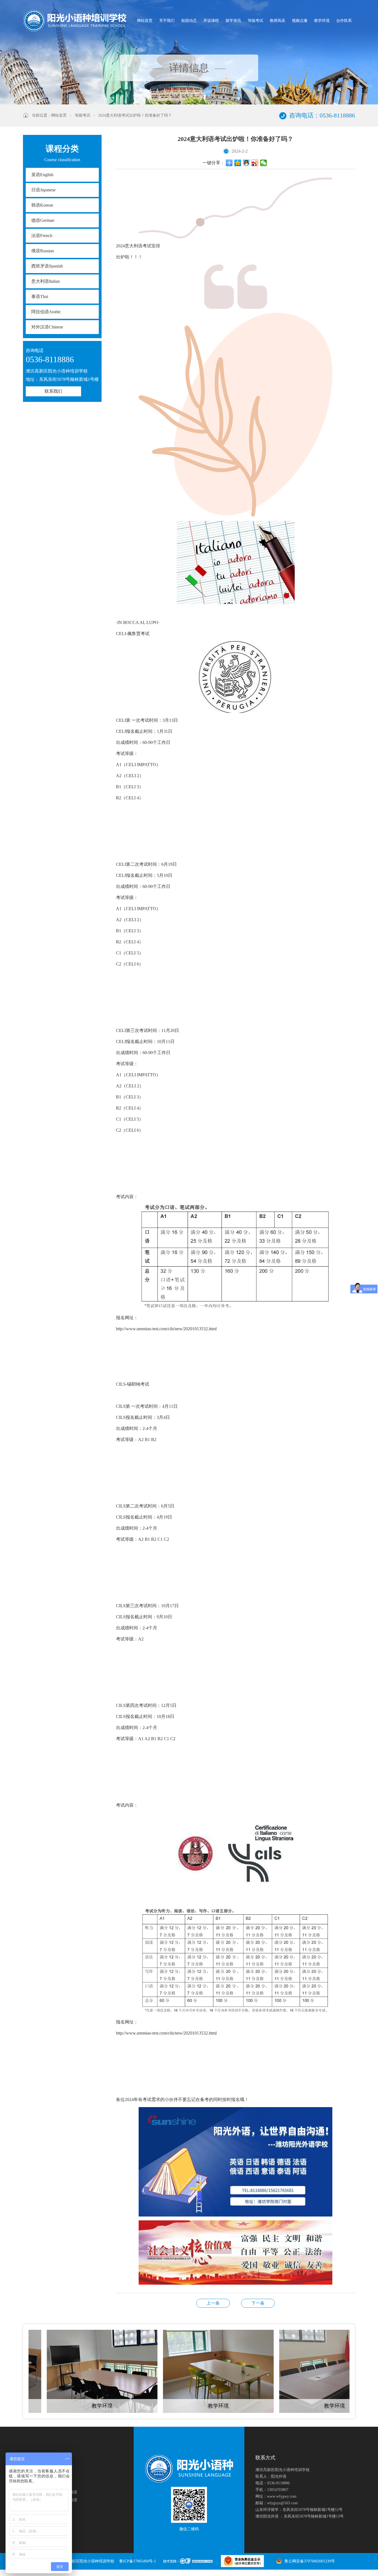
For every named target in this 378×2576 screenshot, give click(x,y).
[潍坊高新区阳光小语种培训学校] (75, 21)
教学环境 (322, 21)
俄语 (43, 251)
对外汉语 (47, 327)
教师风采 (278, 21)
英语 (42, 175)
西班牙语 (47, 266)
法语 (42, 236)
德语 (43, 220)
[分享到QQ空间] (238, 163)
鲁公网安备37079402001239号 (310, 2561)
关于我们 (167, 21)
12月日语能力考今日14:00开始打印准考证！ (258, 2303)
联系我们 (53, 391)
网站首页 (145, 21)
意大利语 (46, 281)
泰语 (40, 296)
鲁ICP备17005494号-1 (138, 2561)
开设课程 (211, 21)
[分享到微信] (264, 163)
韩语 (42, 205)
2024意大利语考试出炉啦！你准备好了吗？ (135, 115)
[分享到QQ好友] (246, 163)
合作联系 (344, 21)
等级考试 (255, 21)
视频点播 (300, 21)
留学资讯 (233, 21)
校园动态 (189, 21)
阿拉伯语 (46, 312)
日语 (43, 190)
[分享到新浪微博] (255, 163)
